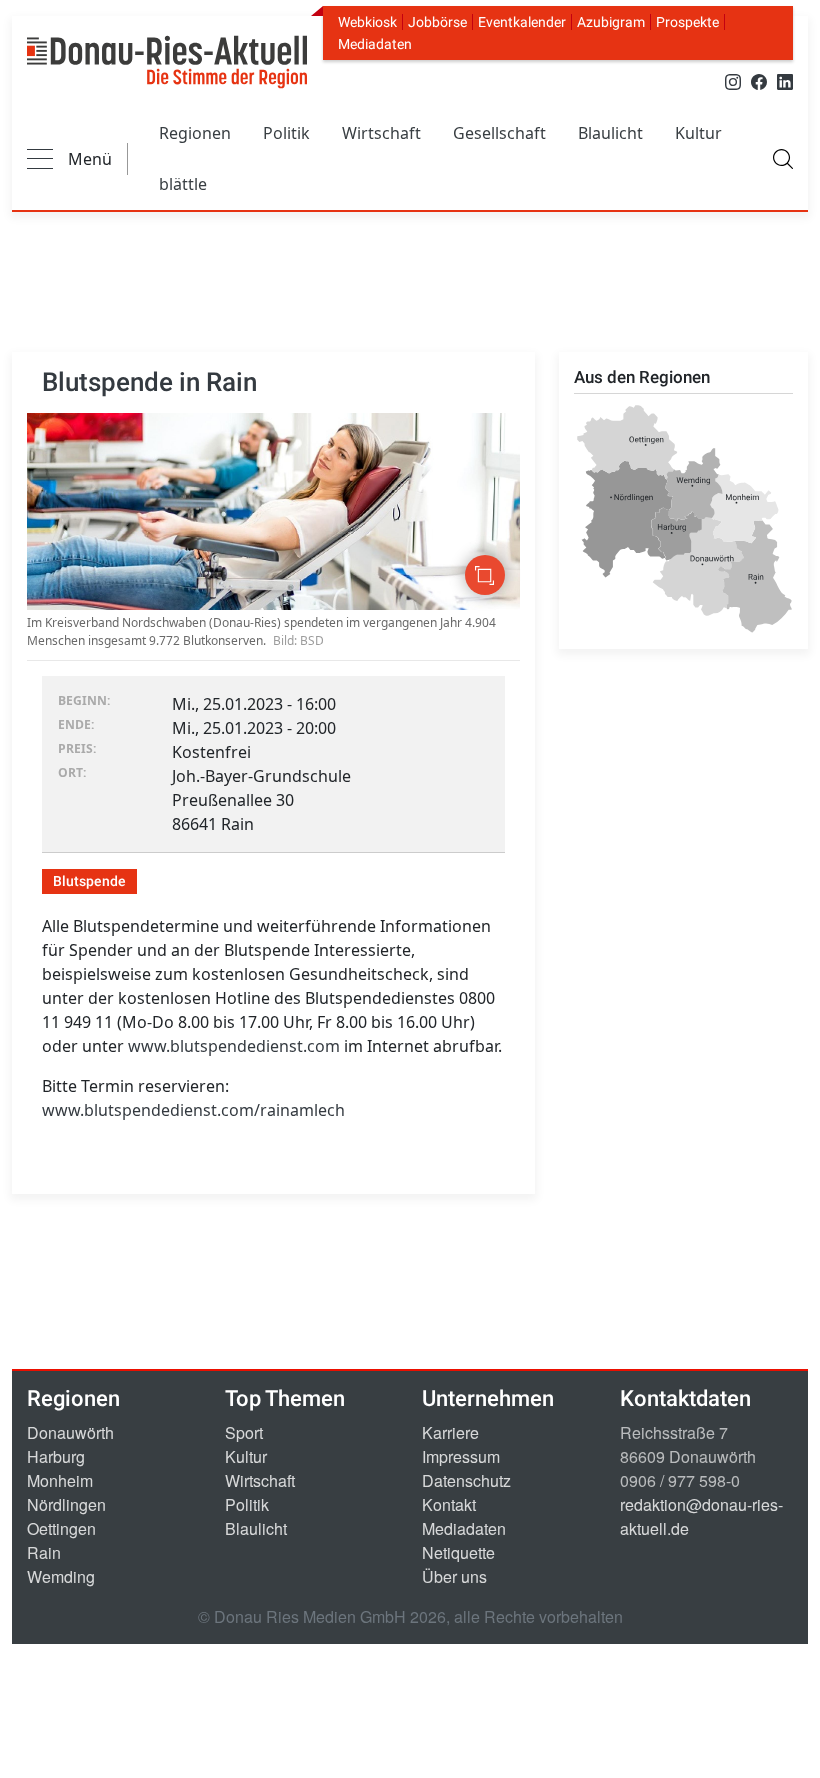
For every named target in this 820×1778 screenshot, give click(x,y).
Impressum (461, 1456)
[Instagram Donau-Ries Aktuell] (733, 80)
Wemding (61, 1576)
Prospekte (687, 22)
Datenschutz (466, 1480)
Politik (286, 133)
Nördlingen (66, 1504)
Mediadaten (375, 44)
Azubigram (611, 22)
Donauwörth (70, 1432)
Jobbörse (437, 22)
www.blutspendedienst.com (234, 1046)
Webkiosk (367, 22)
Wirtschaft (381, 133)
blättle (183, 184)
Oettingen (61, 1528)
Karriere (450, 1432)
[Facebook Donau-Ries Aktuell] (759, 80)
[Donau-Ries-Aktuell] (167, 62)
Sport (244, 1432)
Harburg (56, 1456)
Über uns (454, 1576)
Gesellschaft (499, 133)
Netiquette (458, 1552)
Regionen (195, 133)
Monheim (60, 1480)
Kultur (698, 133)
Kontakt (449, 1504)
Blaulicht (610, 133)
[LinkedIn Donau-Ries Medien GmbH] (785, 80)
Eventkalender (522, 22)
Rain (44, 1552)
